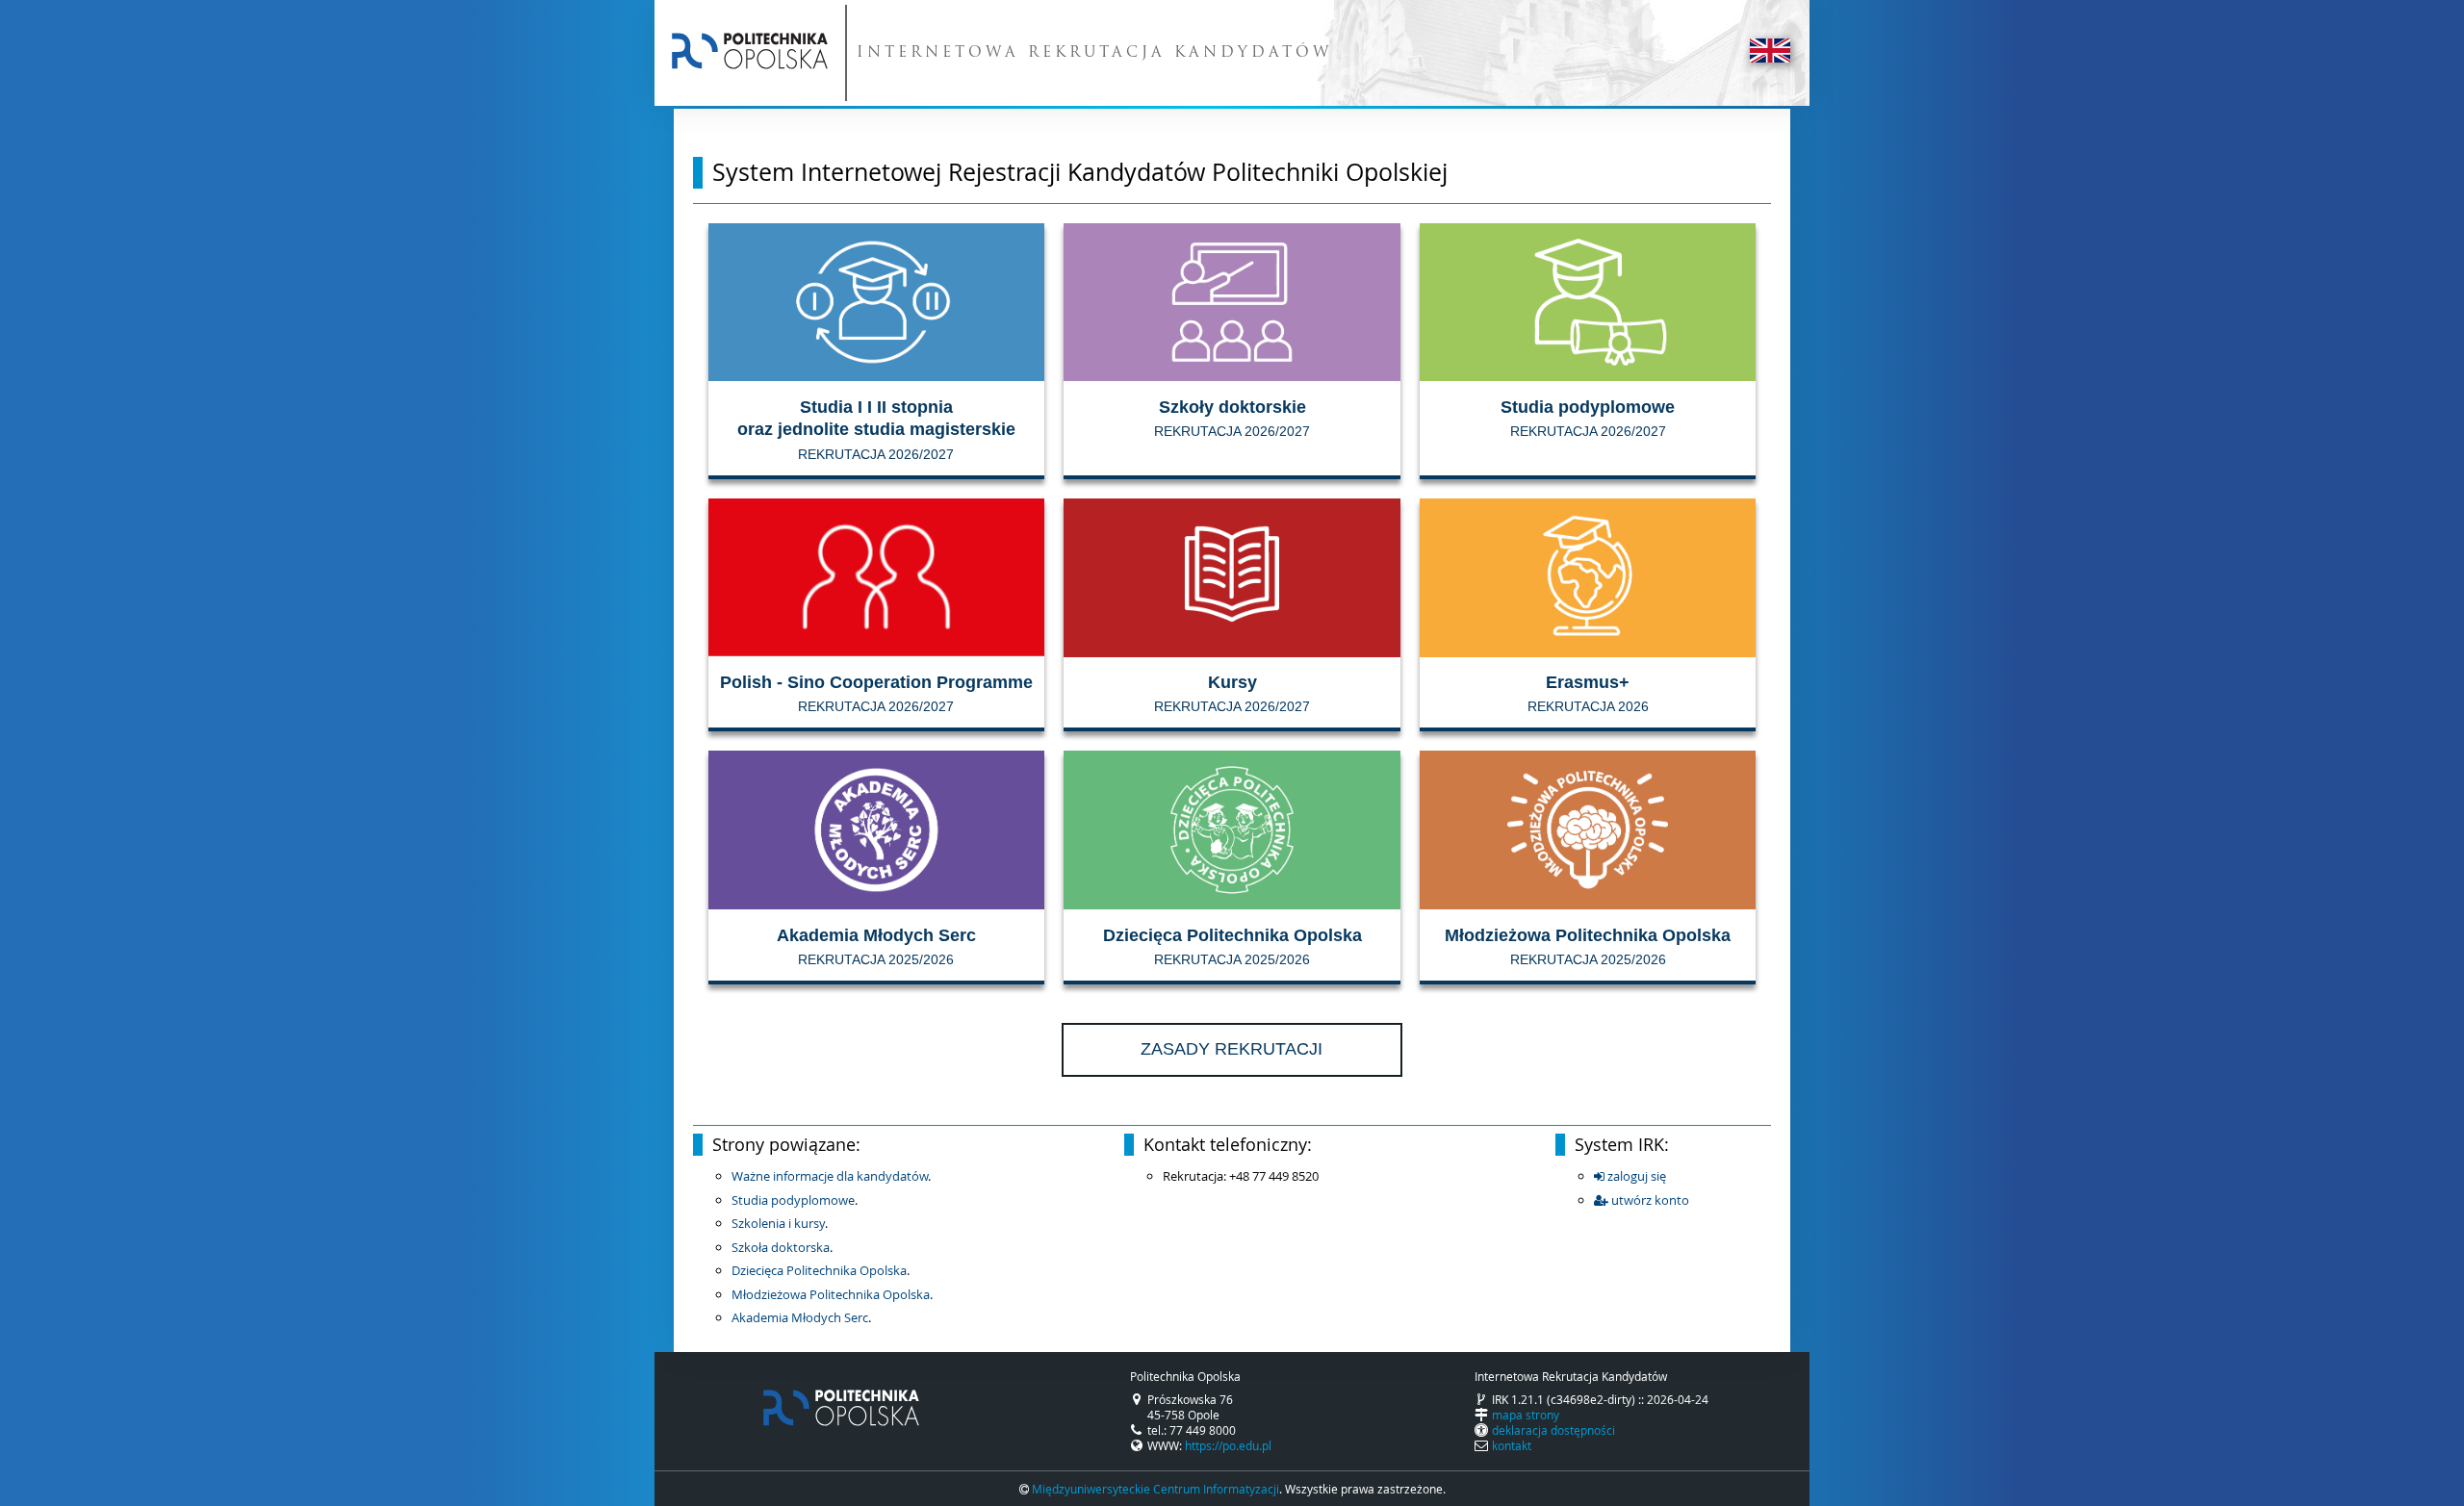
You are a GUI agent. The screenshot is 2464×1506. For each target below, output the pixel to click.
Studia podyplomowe (793, 1200)
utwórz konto (1649, 1200)
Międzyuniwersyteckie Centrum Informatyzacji (1155, 1489)
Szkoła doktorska (781, 1247)
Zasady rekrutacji (1232, 1049)
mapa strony (1526, 1415)
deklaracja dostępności (1553, 1430)
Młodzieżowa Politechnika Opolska (831, 1294)
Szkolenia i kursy (778, 1223)
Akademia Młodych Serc (800, 1317)
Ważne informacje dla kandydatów (830, 1176)
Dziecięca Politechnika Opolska (819, 1270)
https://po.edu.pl (1228, 1445)
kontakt (1512, 1445)
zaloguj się (1635, 1176)
